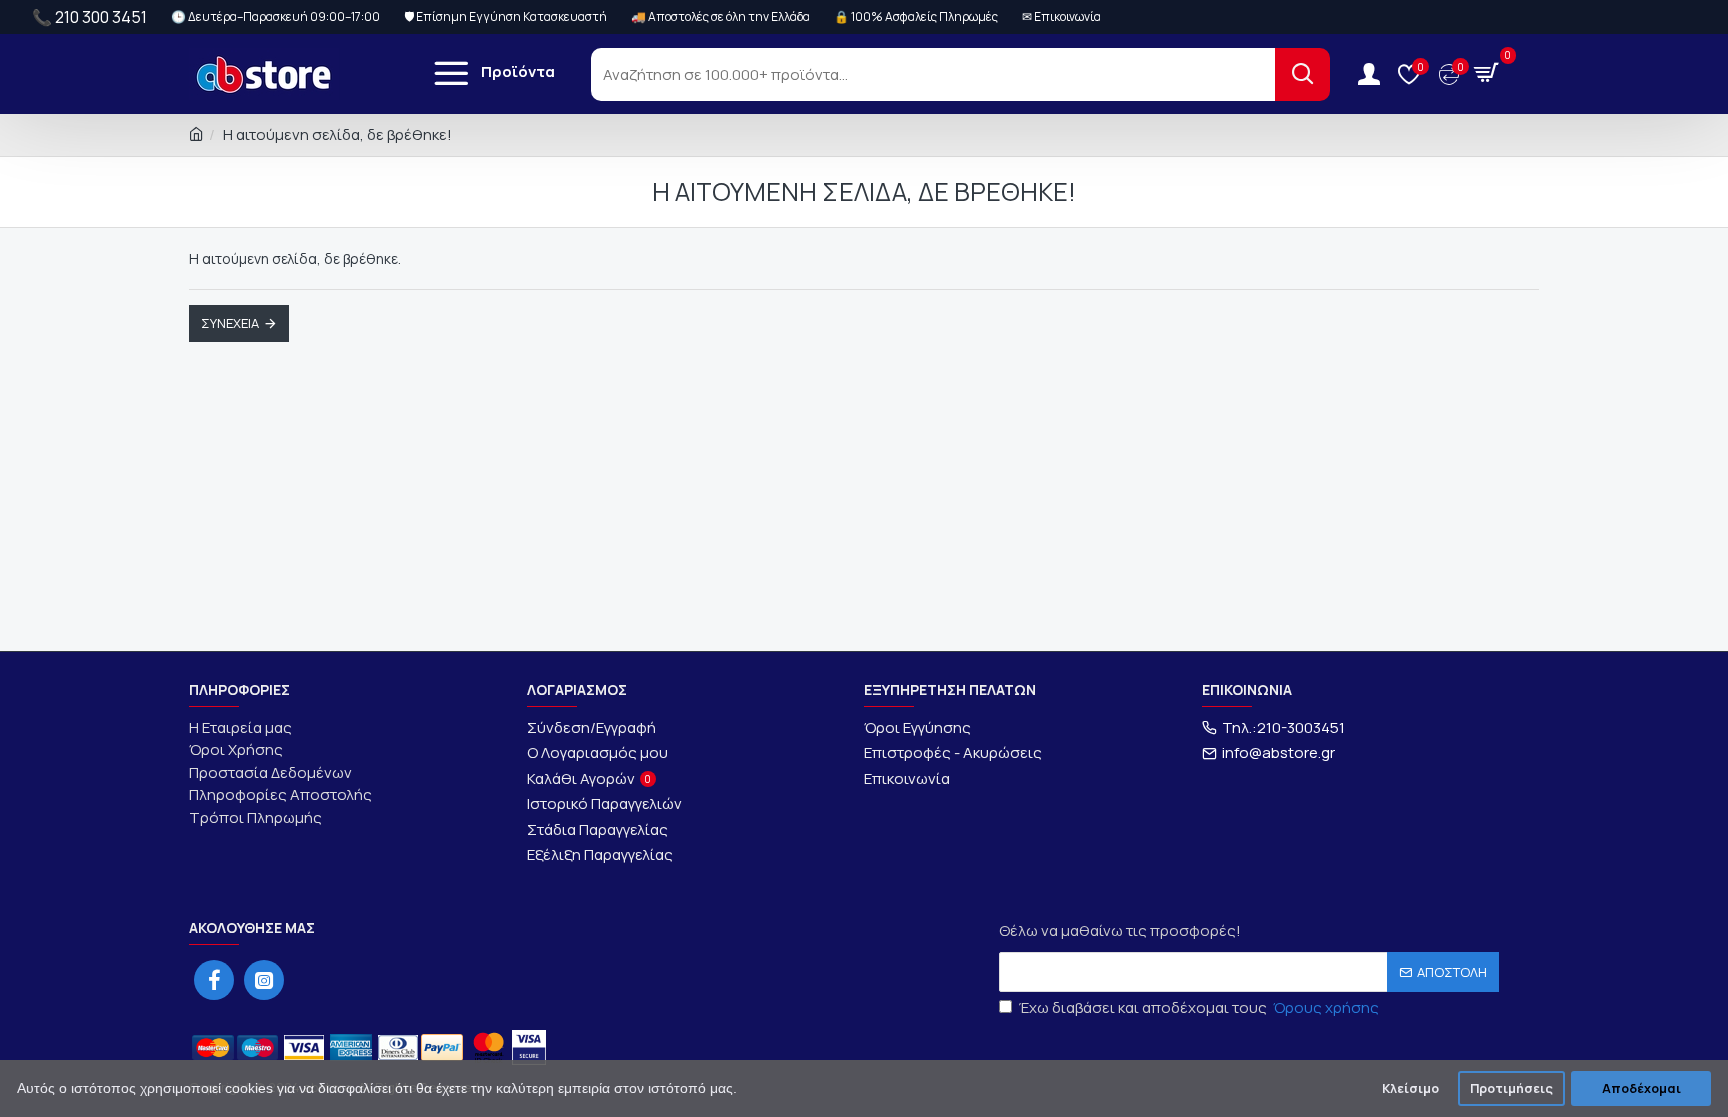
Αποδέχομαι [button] (1641, 1088)
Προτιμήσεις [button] (1511, 1088)
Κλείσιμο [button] (1410, 1088)
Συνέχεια (230, 323)
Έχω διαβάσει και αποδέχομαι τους (1199, 1007)
